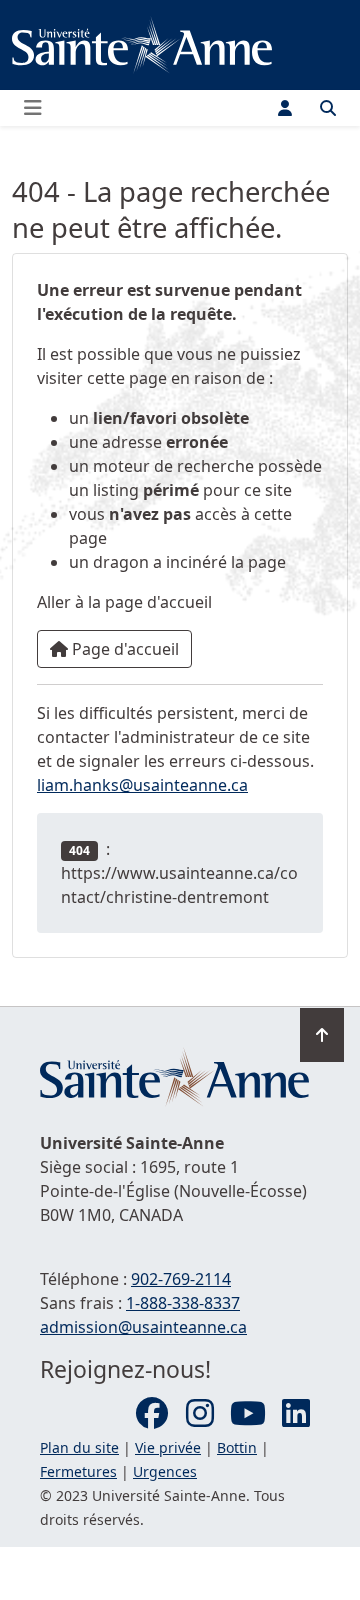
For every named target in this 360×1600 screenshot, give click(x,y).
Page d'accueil (123, 649)
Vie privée (168, 1447)
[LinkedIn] (296, 1414)
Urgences (165, 1471)
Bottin (237, 1447)
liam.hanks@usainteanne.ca (142, 785)
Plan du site (79, 1447)
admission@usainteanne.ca (143, 1327)
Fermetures (78, 1471)
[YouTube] (248, 1414)
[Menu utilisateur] (285, 108)
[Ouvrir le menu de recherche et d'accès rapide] (328, 108)
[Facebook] (152, 1414)
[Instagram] (200, 1414)
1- (183, 1303)
